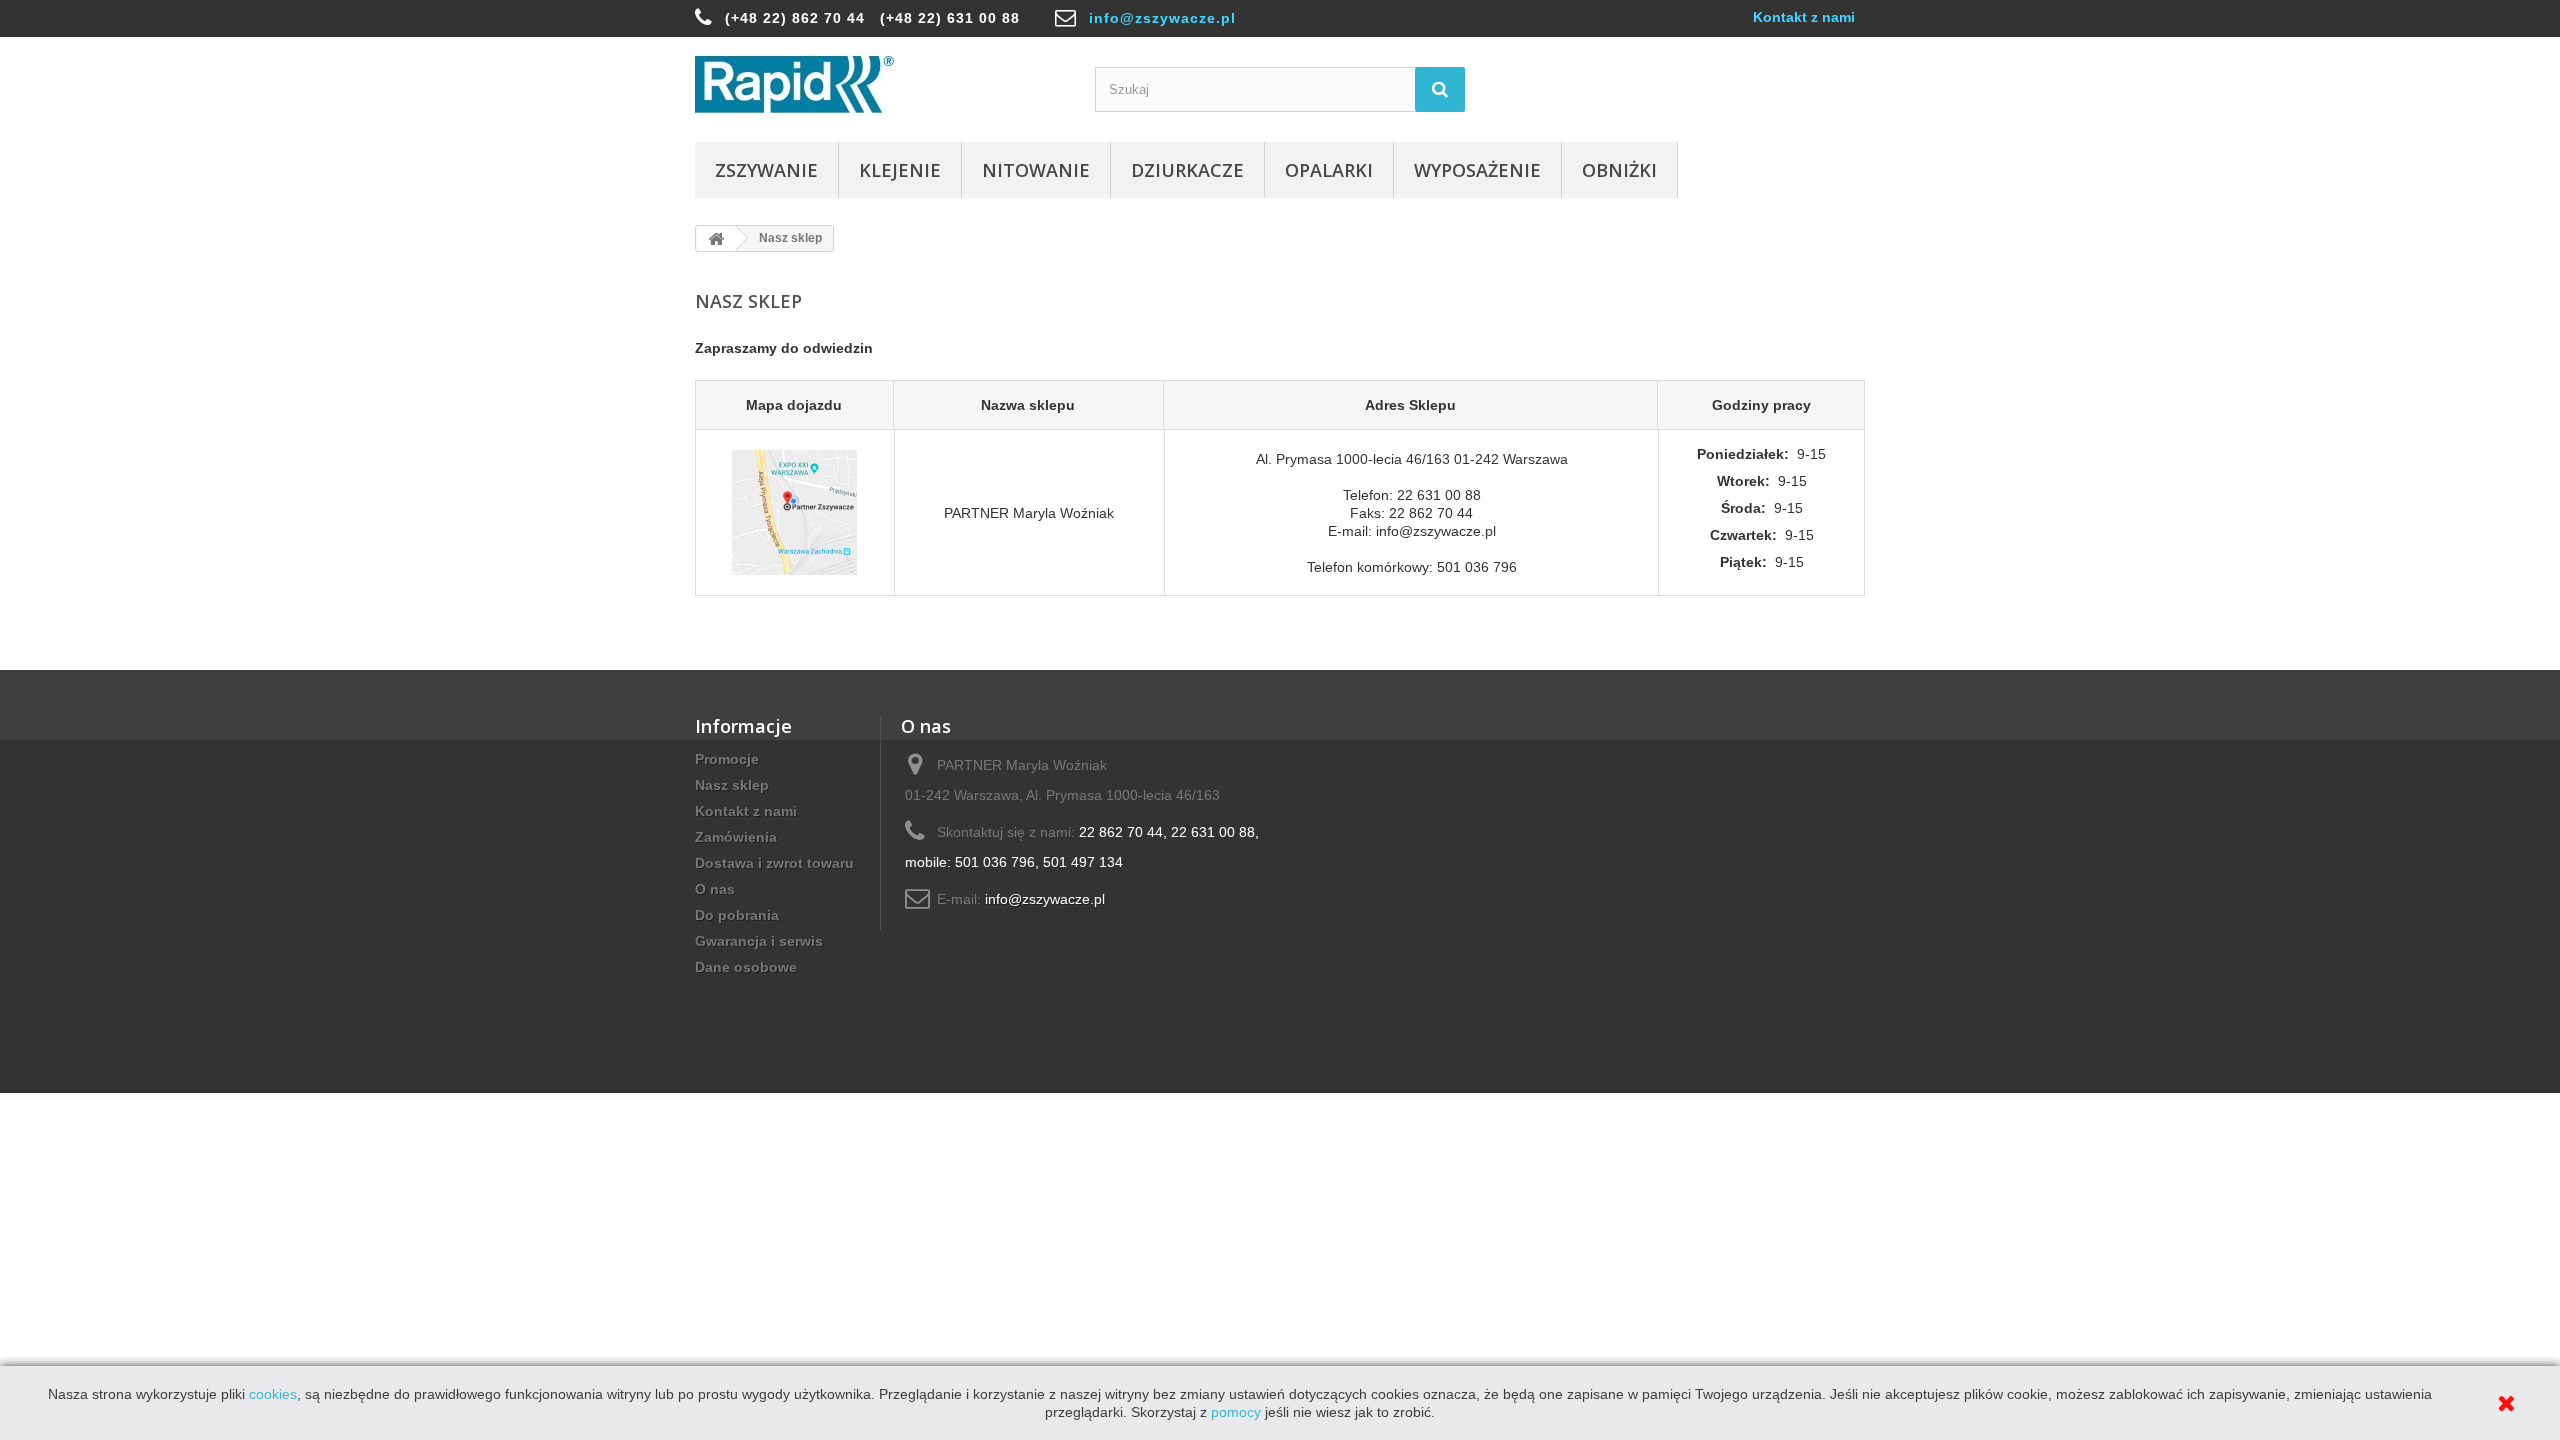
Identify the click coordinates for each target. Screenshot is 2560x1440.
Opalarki (1329, 170)
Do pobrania (737, 915)
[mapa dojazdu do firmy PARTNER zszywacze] (794, 512)
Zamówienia (736, 837)
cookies (273, 1394)
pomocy (1236, 1412)
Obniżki (1619, 170)
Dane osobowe (746, 967)
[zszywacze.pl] (880, 84)
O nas (715, 889)
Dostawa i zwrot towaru (774, 863)
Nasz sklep (732, 785)
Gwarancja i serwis (759, 941)
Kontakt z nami (1804, 17)
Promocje (727, 759)
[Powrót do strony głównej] (716, 238)
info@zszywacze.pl (1162, 18)
